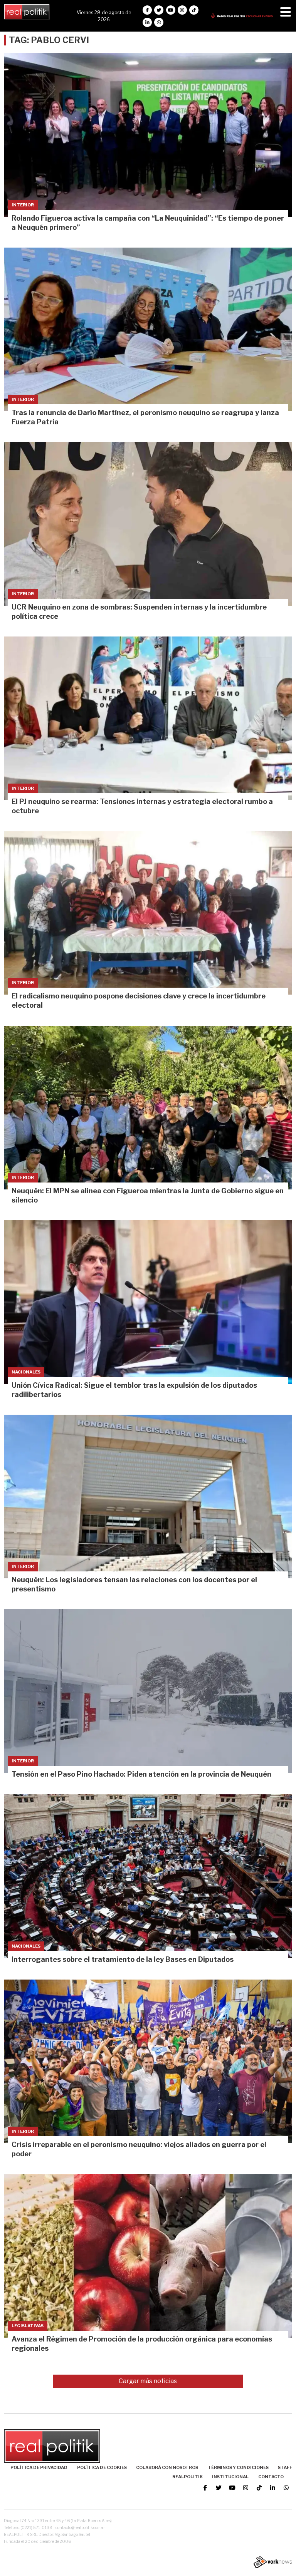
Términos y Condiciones (238, 2467)
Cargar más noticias (148, 2381)
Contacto (271, 2477)
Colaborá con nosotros (167, 2467)
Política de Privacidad (39, 2467)
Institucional (230, 2477)
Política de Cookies (102, 2467)
